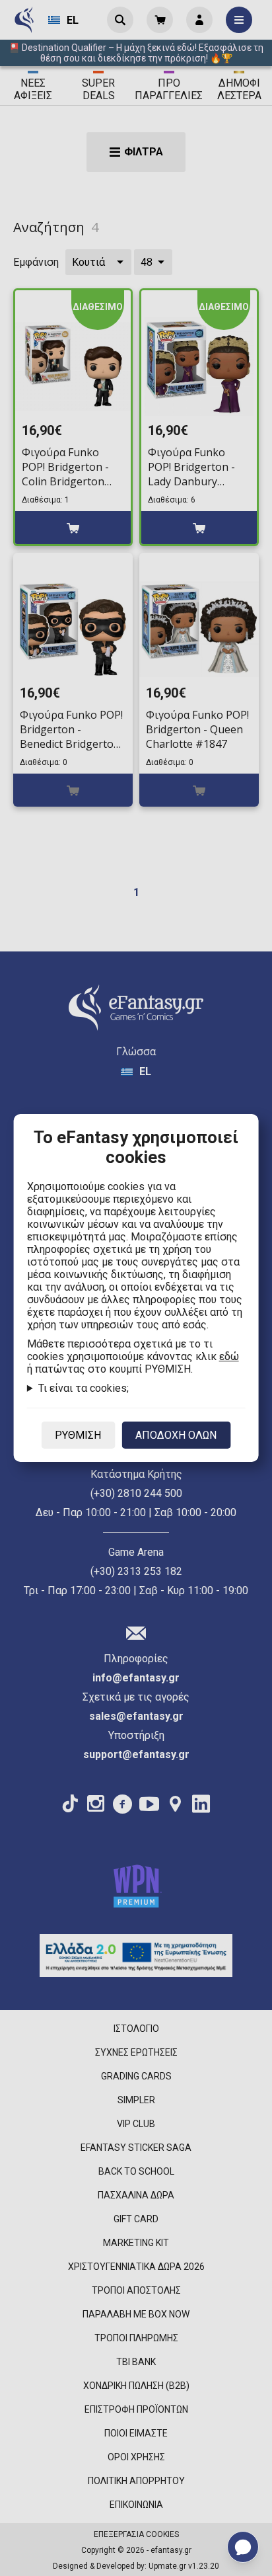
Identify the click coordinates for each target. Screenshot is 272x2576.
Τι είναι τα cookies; (84, 1388)
